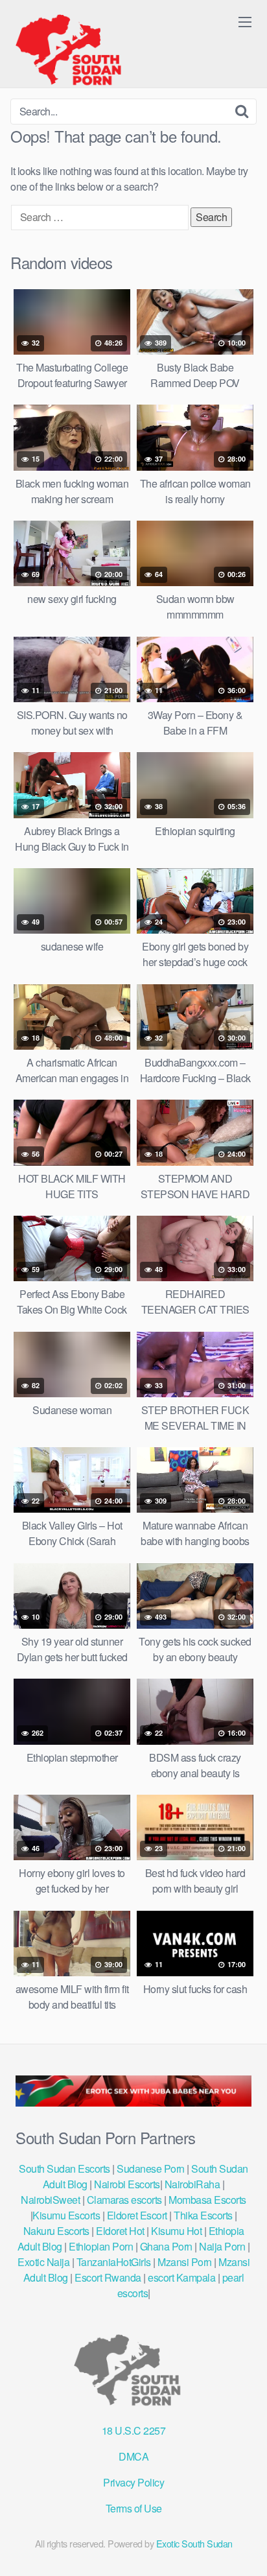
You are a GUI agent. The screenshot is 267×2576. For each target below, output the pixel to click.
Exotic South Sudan (194, 2543)
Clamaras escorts (124, 2200)
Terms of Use (134, 2508)
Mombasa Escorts (207, 2200)
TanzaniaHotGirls (114, 2262)
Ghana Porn (166, 2246)
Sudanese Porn (151, 2168)
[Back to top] (244, 2547)
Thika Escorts (203, 2215)
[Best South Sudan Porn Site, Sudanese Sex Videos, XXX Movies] (75, 49)
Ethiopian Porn (101, 2246)
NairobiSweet (50, 2200)
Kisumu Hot (176, 2231)
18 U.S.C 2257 (134, 2430)
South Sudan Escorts (64, 2168)
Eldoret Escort (137, 2215)
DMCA (133, 2456)
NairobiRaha (192, 2184)
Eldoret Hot (120, 2231)
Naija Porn (222, 2246)
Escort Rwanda (108, 2277)
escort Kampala (181, 2277)
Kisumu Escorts (66, 2215)
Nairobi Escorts (127, 2184)
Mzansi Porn (185, 2262)
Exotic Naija (43, 2262)
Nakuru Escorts (56, 2231)
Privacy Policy (133, 2482)
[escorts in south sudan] (133, 2102)
